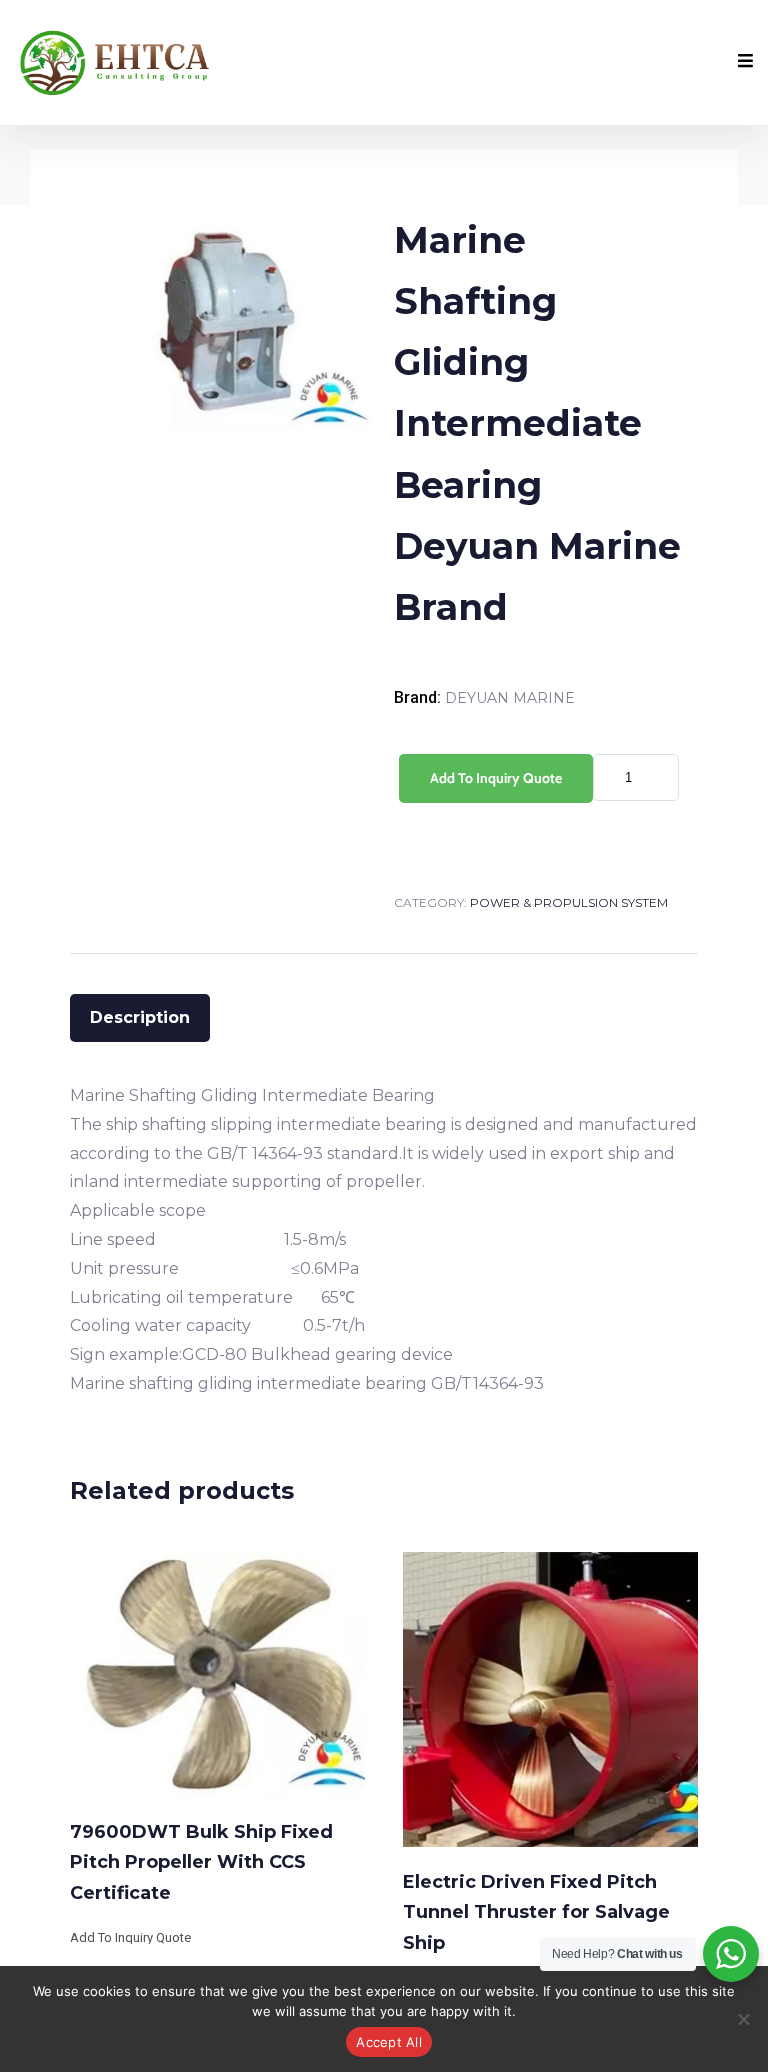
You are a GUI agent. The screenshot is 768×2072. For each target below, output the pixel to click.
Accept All (389, 2042)
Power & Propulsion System (569, 902)
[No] (743, 2019)
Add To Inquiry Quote (496, 778)
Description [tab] (140, 1017)
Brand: (419, 697)
